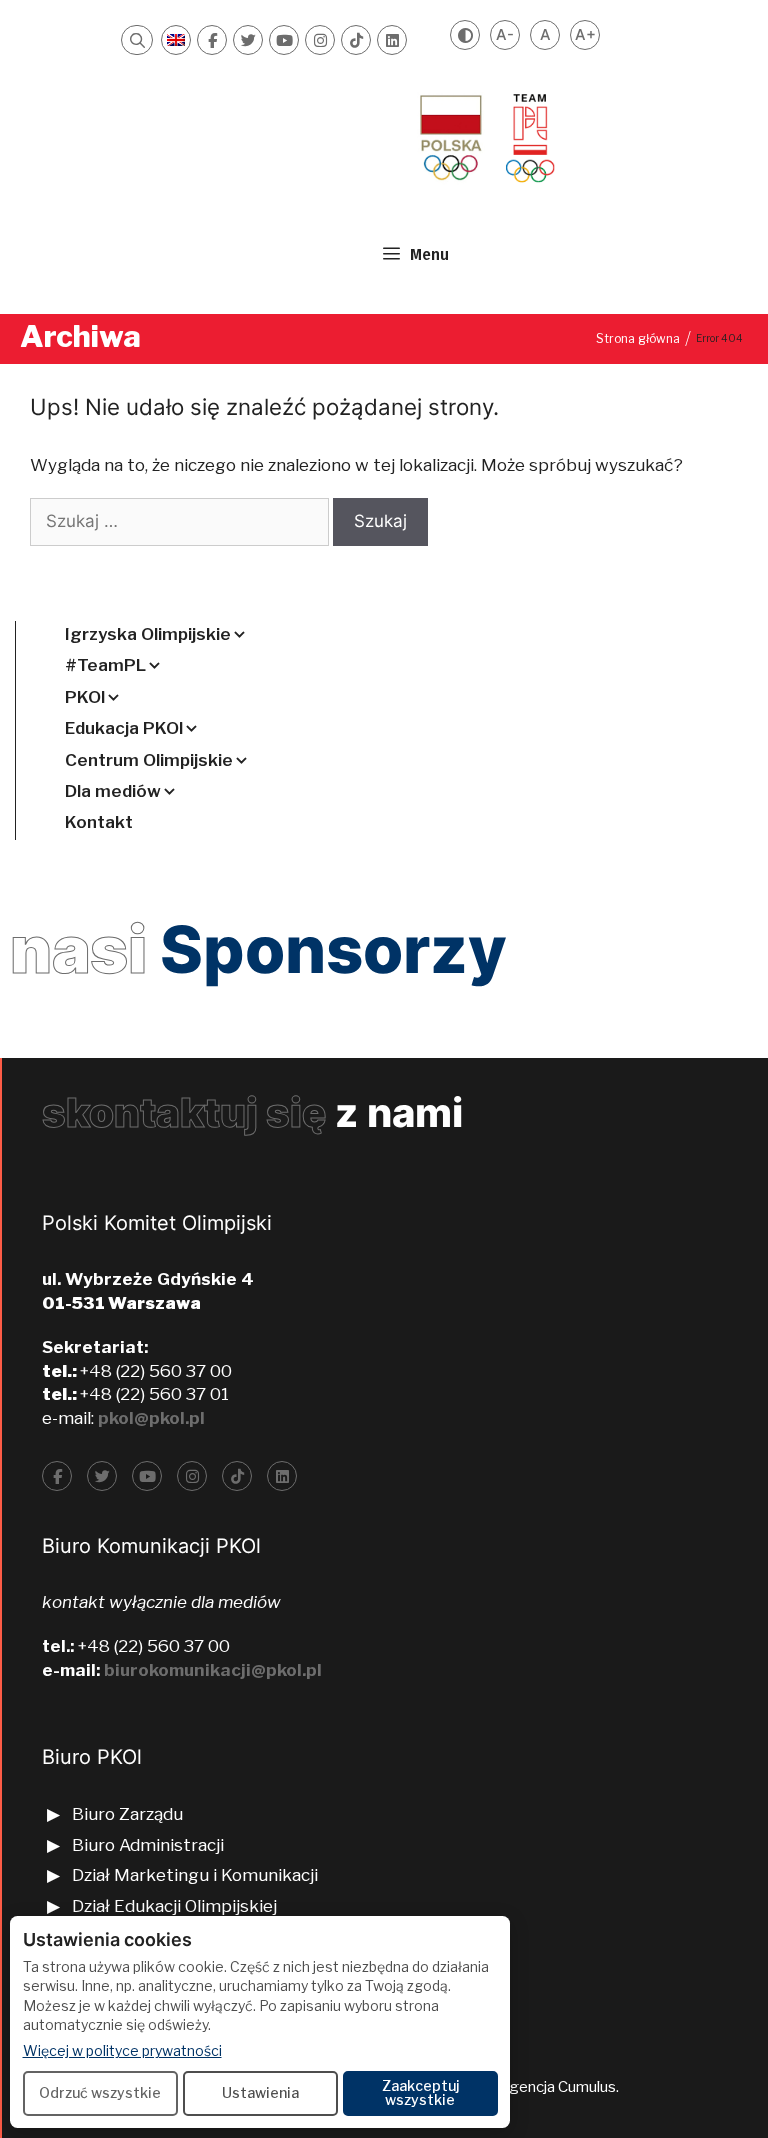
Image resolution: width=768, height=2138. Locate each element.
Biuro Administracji (148, 1845)
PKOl (85, 697)
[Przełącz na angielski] (176, 40)
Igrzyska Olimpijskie (148, 634)
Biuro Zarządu (127, 1814)
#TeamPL (105, 665)
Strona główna (638, 338)
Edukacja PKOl (124, 728)
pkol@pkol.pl (151, 1418)
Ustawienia (260, 2092)
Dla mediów (113, 791)
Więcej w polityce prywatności (122, 2050)
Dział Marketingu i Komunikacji (195, 1875)
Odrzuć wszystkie (100, 2092)
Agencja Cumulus (557, 2087)
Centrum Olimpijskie (149, 760)
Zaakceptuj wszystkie (420, 2092)
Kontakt (99, 822)
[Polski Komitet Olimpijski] (485, 137)
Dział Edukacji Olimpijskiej (174, 1906)
